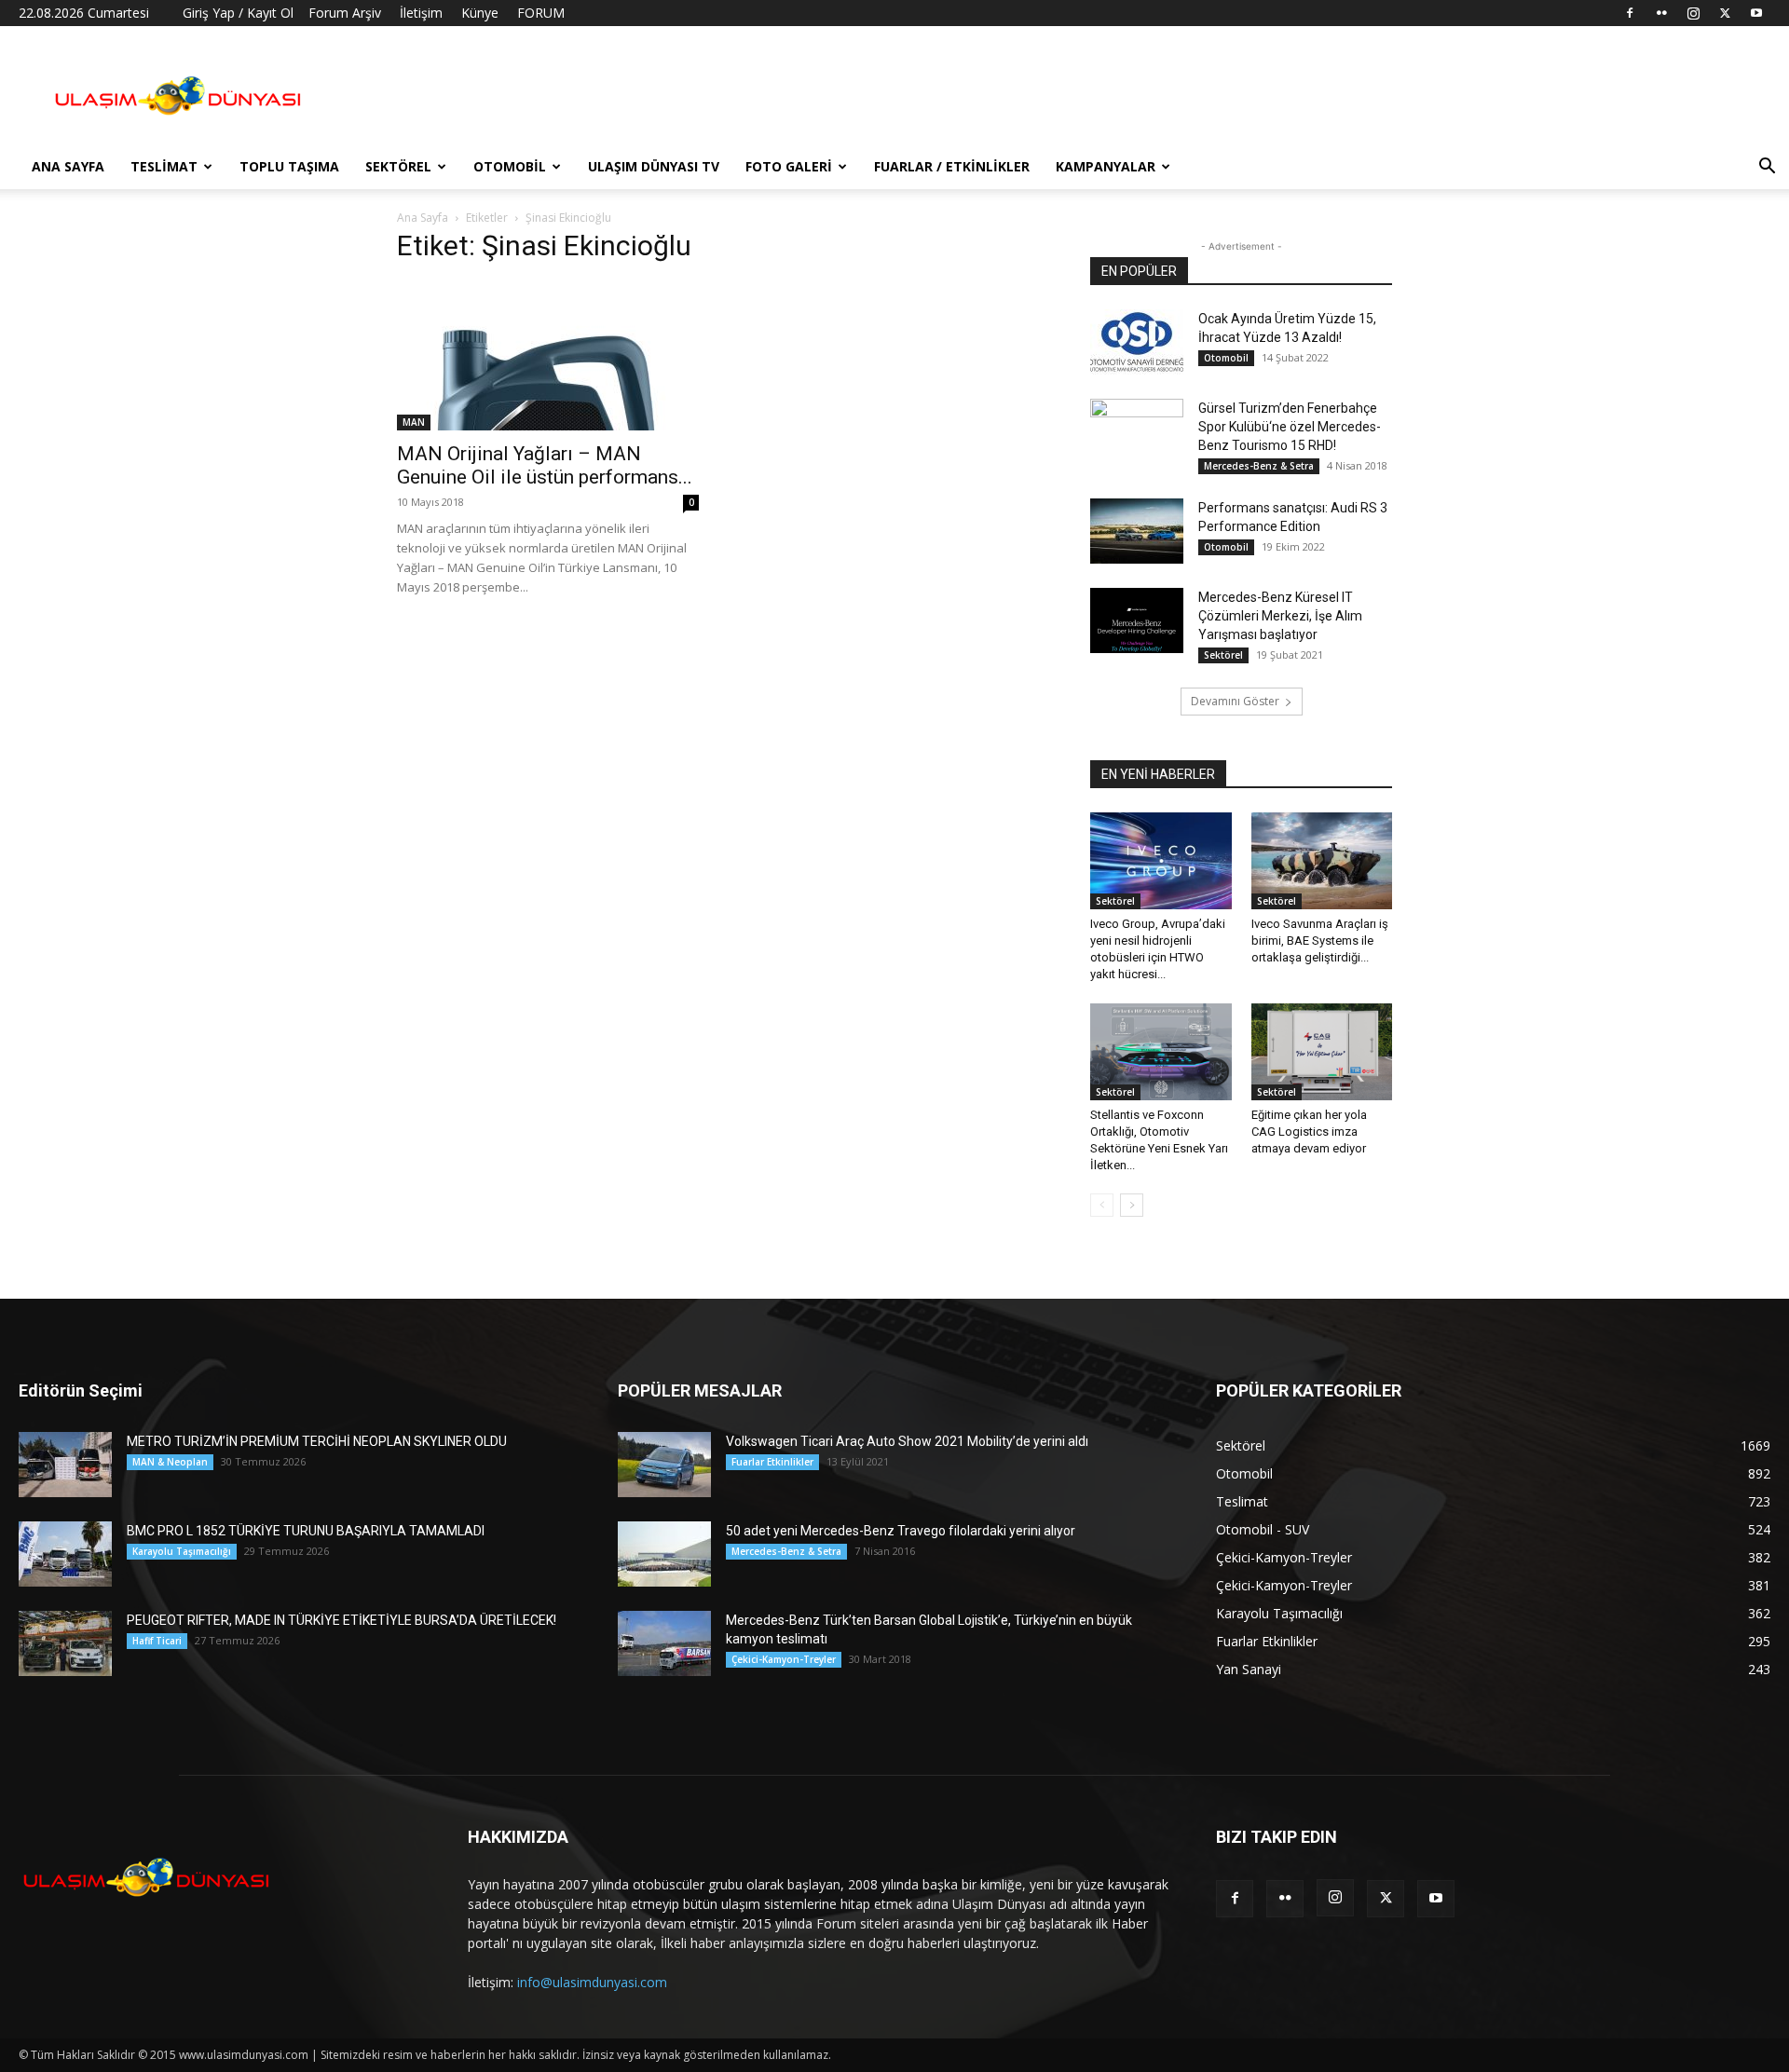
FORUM (541, 13)
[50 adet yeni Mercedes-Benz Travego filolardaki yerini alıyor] (664, 1554)
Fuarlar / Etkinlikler (952, 166)
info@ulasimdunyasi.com (592, 1982)
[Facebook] (1630, 13)
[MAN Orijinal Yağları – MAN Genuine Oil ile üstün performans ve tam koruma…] (548, 356)
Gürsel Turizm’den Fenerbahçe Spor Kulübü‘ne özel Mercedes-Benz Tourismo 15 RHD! (1290, 427)
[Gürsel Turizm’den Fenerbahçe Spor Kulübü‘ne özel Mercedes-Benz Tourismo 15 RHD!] (1137, 431)
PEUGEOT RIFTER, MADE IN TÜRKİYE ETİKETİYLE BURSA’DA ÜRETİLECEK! (341, 1620)
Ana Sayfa (68, 166)
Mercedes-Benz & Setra (1259, 466)
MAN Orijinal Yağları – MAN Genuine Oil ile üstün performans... (545, 465)
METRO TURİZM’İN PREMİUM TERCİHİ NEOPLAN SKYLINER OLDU (317, 1441)
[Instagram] (1693, 13)
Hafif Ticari (157, 1641)
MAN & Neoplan (170, 1462)
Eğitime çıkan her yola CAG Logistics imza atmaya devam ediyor (1309, 1131)
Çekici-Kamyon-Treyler (784, 1659)
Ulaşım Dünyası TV (654, 166)
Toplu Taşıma (289, 166)
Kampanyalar (1106, 166)
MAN (414, 422)
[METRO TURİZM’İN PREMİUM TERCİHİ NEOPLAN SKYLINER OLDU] (65, 1465)
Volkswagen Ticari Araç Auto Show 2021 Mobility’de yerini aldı (907, 1441)
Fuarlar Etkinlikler (772, 1462)
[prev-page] (1102, 1205)
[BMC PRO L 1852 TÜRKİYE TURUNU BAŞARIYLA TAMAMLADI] (65, 1554)
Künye (480, 13)
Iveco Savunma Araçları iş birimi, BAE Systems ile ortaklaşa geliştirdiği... (1320, 941)
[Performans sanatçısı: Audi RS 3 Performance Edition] (1137, 531)
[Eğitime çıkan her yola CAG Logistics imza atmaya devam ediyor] (1322, 1052)
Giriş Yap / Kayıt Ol (238, 13)
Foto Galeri (789, 166)
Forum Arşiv (345, 13)
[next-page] (1132, 1205)
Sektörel (398, 166)
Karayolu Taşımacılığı (182, 1551)
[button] (1767, 168)
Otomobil (510, 166)
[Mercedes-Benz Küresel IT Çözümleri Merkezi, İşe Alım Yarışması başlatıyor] (1137, 620)
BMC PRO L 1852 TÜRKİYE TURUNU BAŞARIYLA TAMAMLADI (306, 1531)
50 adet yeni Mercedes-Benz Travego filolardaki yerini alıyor (901, 1531)
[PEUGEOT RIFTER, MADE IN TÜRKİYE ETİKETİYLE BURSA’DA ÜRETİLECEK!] (65, 1643)
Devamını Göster (1235, 701)
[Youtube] (1756, 13)
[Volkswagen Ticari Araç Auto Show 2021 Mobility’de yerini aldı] (664, 1465)
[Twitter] (1725, 13)
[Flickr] (1661, 13)
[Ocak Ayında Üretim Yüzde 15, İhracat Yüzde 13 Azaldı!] (1137, 342)
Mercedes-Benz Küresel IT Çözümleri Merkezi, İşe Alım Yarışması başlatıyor (1280, 616)
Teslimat (164, 166)
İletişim (421, 13)
